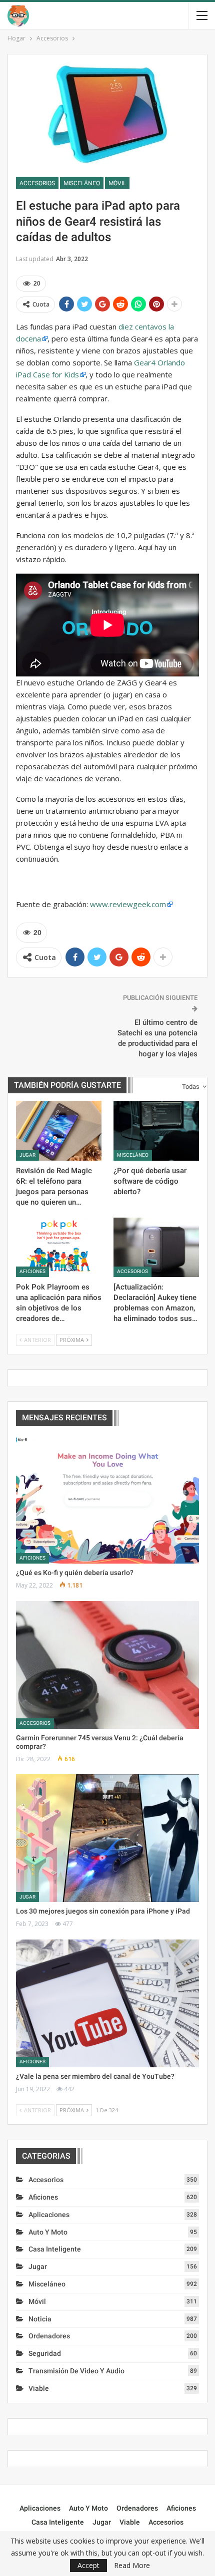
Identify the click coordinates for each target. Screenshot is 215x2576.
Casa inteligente (55, 2249)
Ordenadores (49, 2336)
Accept (88, 2565)
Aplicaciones (49, 2215)
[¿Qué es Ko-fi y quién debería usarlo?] (107, 1500)
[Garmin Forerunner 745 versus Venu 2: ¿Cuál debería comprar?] (107, 1665)
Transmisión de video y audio (76, 2371)
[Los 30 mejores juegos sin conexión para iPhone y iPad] (107, 1838)
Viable (39, 2388)
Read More (132, 2566)
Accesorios (37, 183)
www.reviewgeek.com (128, 904)
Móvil (117, 183)
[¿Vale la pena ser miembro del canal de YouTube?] (107, 2003)
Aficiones (32, 1271)
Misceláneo (82, 183)
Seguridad (45, 2353)
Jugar (27, 1155)
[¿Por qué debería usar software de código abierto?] (156, 1131)
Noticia (40, 2319)
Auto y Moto (48, 2232)
